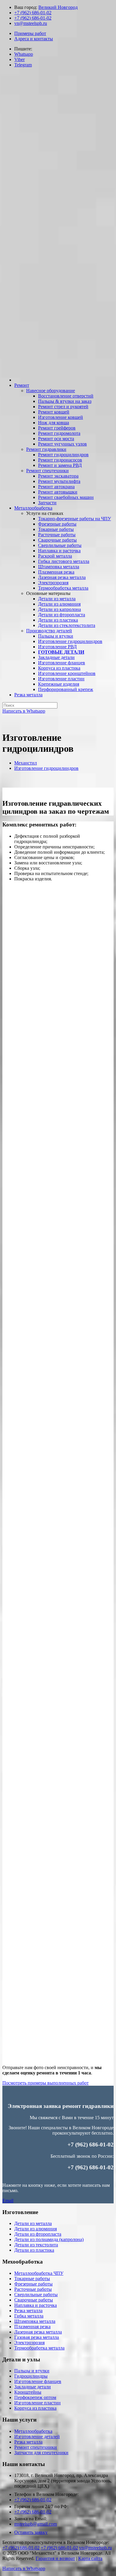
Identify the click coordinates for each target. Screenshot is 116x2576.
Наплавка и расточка (36, 2305)
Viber (19, 59)
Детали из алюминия (36, 2229)
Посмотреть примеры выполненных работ (46, 2083)
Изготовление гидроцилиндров (46, 768)
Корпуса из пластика (35, 2408)
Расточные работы (33, 2289)
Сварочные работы (34, 2300)
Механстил (26, 763)
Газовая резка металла (37, 2337)
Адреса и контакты (34, 39)
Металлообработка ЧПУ (39, 2273)
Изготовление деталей (37, 2437)
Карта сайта (90, 2558)
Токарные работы (32, 2279)
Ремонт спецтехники (36, 2447)
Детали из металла (33, 2223)
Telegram (23, 65)
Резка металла (28, 2311)
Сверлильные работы (36, 2295)
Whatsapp (24, 54)
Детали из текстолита (36, 2245)
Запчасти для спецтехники (41, 2453)
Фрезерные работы (33, 2284)
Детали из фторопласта (38, 2234)
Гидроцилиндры (31, 2376)
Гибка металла (29, 2316)
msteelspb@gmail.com (36, 2524)
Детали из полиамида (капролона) (49, 2239)
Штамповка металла (35, 2321)
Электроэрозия (29, 2343)
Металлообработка (33, 2431)
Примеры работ (30, 33)
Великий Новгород (58, 7)
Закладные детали (33, 2387)
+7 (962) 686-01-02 (33, 13)
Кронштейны (28, 2392)
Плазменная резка (32, 2327)
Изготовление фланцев (38, 2381)
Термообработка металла (39, 2348)
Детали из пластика (34, 2250)
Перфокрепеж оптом (35, 2397)
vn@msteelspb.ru (31, 23)
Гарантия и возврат (55, 2558)
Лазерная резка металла (38, 2332)
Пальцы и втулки (32, 2371)
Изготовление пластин (37, 2403)
